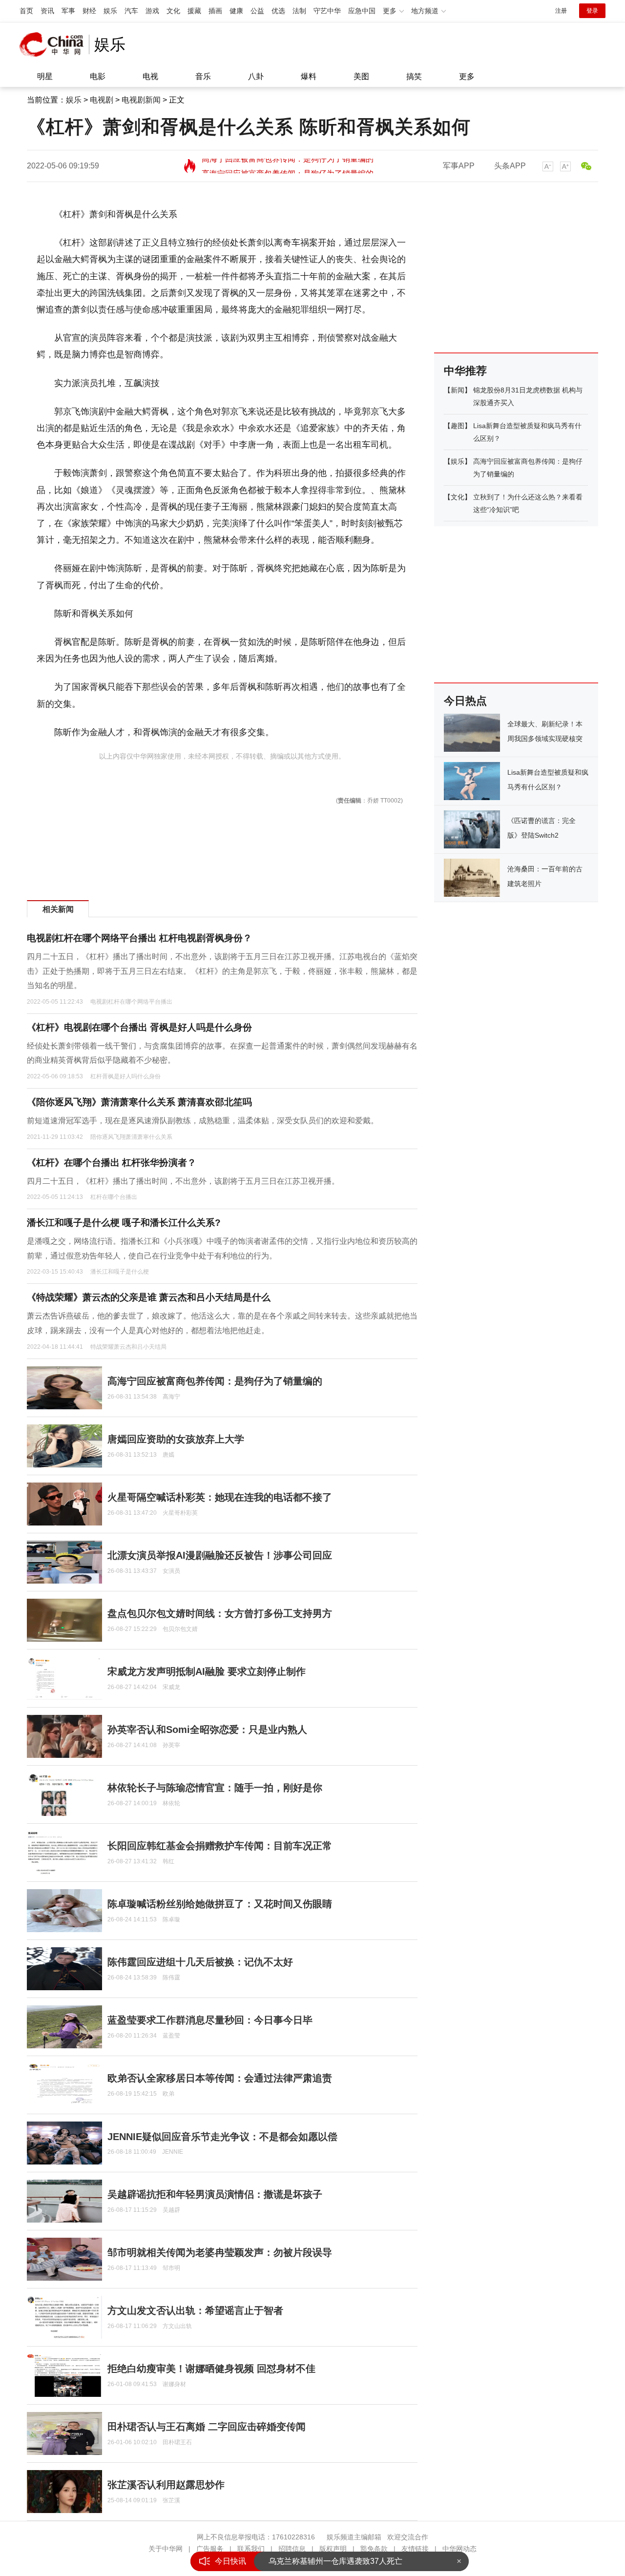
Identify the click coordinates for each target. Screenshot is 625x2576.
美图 (361, 76)
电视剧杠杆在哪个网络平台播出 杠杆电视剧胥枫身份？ (139, 938)
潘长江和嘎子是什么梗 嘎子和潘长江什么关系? (124, 1223)
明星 (45, 76)
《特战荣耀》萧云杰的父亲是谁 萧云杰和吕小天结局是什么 (149, 1297)
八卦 (256, 76)
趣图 (458, 426)
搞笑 (414, 76)
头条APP (510, 166)
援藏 (194, 11)
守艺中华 (327, 11)
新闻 (458, 390)
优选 (278, 11)
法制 (299, 11)
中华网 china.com (54, 44)
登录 (592, 11)
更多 (467, 76)
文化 (173, 11)
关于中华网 (166, 2549)
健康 (236, 11)
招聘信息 (292, 2549)
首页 (26, 11)
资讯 (47, 11)
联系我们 (251, 2549)
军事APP (459, 166)
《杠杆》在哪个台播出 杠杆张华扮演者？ (112, 1163)
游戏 (152, 11)
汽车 (131, 11)
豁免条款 (374, 2549)
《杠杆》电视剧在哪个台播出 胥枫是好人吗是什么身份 (139, 1027)
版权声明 (333, 2549)
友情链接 (415, 2549)
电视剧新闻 (141, 100)
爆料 (309, 76)
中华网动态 (459, 2549)
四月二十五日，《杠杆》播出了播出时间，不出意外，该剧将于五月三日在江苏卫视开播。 (183, 1181)
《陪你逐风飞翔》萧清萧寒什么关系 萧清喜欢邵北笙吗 (139, 1102)
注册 (561, 11)
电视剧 (102, 100)
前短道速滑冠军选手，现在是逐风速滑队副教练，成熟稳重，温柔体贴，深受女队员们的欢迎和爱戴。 (203, 1121)
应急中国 (362, 11)
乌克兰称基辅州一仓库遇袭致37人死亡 (335, 2561)
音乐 (203, 76)
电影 (98, 76)
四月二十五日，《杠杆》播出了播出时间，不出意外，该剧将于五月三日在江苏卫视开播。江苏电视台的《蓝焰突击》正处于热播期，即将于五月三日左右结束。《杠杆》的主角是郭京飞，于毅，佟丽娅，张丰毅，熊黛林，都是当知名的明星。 (222, 971)
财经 (89, 11)
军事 (68, 11)
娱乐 (110, 11)
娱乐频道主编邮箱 (354, 2537)
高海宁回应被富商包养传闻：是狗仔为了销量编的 (288, 166)
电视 (150, 76)
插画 (215, 11)
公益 (257, 11)
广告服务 (210, 2549)
